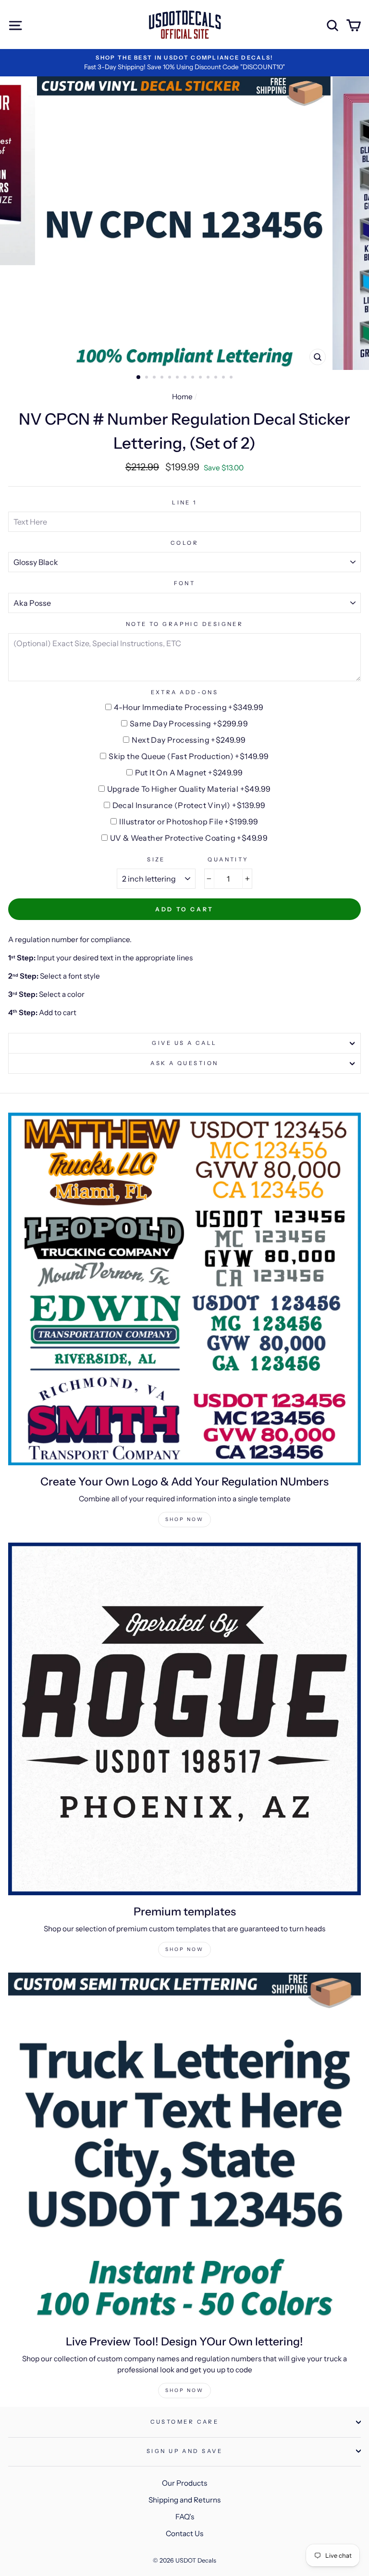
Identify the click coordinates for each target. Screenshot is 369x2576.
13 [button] (232, 378)
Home (182, 397)
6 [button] (178, 378)
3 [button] (155, 378)
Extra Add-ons (185, 692)
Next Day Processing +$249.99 (189, 740)
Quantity (228, 859)
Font (185, 583)
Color (184, 543)
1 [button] (139, 378)
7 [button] (186, 378)
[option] (184, 63)
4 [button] (163, 378)
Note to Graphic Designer (185, 624)
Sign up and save (184, 2451)
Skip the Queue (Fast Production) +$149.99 (189, 756)
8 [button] (194, 378)
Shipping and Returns (184, 2500)
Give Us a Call (184, 1043)
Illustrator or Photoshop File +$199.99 (189, 822)
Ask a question (184, 1063)
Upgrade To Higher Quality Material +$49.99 (189, 789)
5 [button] (171, 378)
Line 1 (184, 503)
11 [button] (217, 378)
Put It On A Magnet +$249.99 (189, 773)
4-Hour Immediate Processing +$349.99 (189, 707)
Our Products (184, 2483)
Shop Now (184, 1519)
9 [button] (201, 378)
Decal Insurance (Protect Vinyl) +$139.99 (189, 805)
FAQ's (185, 2517)
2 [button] (148, 378)
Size (156, 859)
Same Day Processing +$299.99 (189, 724)
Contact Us (184, 2533)
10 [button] (209, 378)
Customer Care (185, 2422)
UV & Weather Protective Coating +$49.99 (189, 838)
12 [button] (224, 378)
